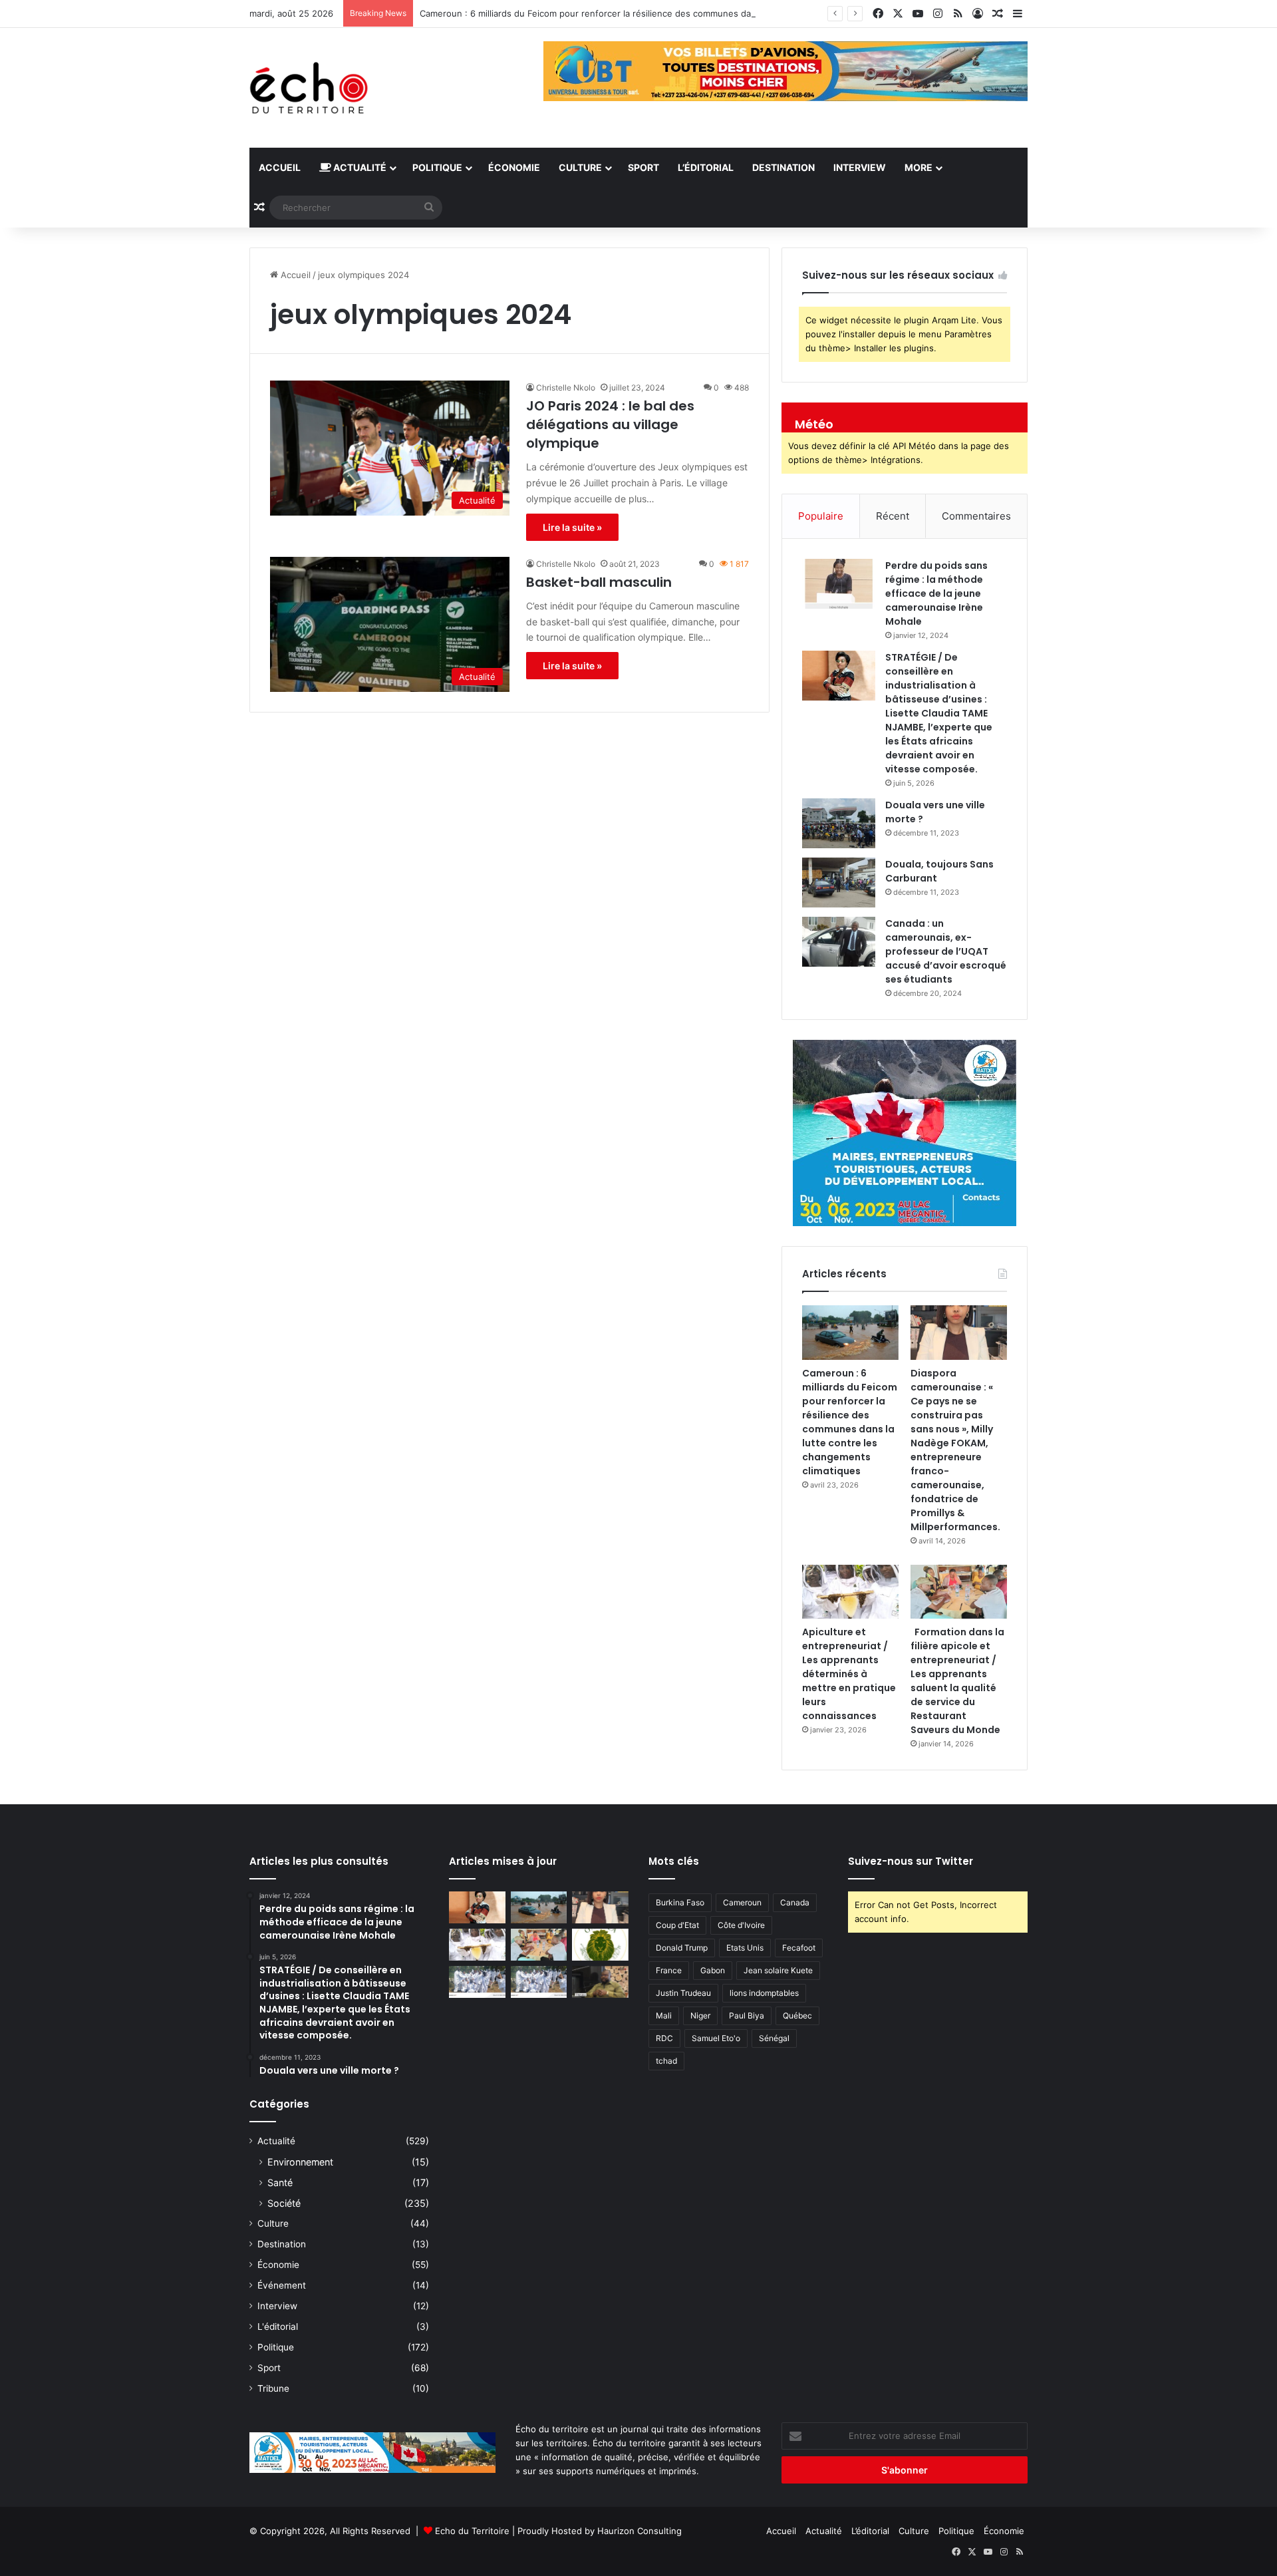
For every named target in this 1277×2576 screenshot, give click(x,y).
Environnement (300, 2162)
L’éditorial (706, 167)
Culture (580, 167)
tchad (666, 2061)
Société (284, 2203)
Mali (664, 2015)
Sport (643, 167)
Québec (797, 2015)
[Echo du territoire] (309, 88)
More (919, 167)
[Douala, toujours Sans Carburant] (839, 883)
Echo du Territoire (472, 2531)
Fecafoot (799, 1948)
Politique (437, 167)
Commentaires (976, 516)
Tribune (273, 2388)
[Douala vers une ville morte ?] (839, 823)
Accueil (280, 167)
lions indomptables (764, 1993)
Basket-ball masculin (599, 582)
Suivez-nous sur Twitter (911, 1861)
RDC (664, 2038)
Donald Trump (682, 1948)
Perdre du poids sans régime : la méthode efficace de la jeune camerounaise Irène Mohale (936, 593)
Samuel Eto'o (716, 2038)
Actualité (359, 167)
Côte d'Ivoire (741, 1925)
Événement (282, 2285)
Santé (280, 2182)
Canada (795, 1902)
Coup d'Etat (677, 1925)
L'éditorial (278, 2327)
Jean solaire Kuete (778, 1970)
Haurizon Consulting (639, 2531)
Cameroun (742, 1902)
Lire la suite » (572, 527)
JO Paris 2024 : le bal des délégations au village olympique (610, 424)
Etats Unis (745, 1948)
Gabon (713, 1970)
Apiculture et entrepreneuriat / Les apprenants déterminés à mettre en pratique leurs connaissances (849, 1674)
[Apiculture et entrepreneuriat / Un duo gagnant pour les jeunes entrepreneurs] (539, 1982)
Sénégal (774, 2038)
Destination (783, 167)
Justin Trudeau (683, 1993)
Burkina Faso (680, 1902)
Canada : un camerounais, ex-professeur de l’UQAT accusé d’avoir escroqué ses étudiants (946, 951)
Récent (893, 516)
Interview (860, 167)
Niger (700, 2015)
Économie (514, 167)
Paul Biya (747, 2015)
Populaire (821, 516)
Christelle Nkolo (566, 388)
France (669, 1970)
